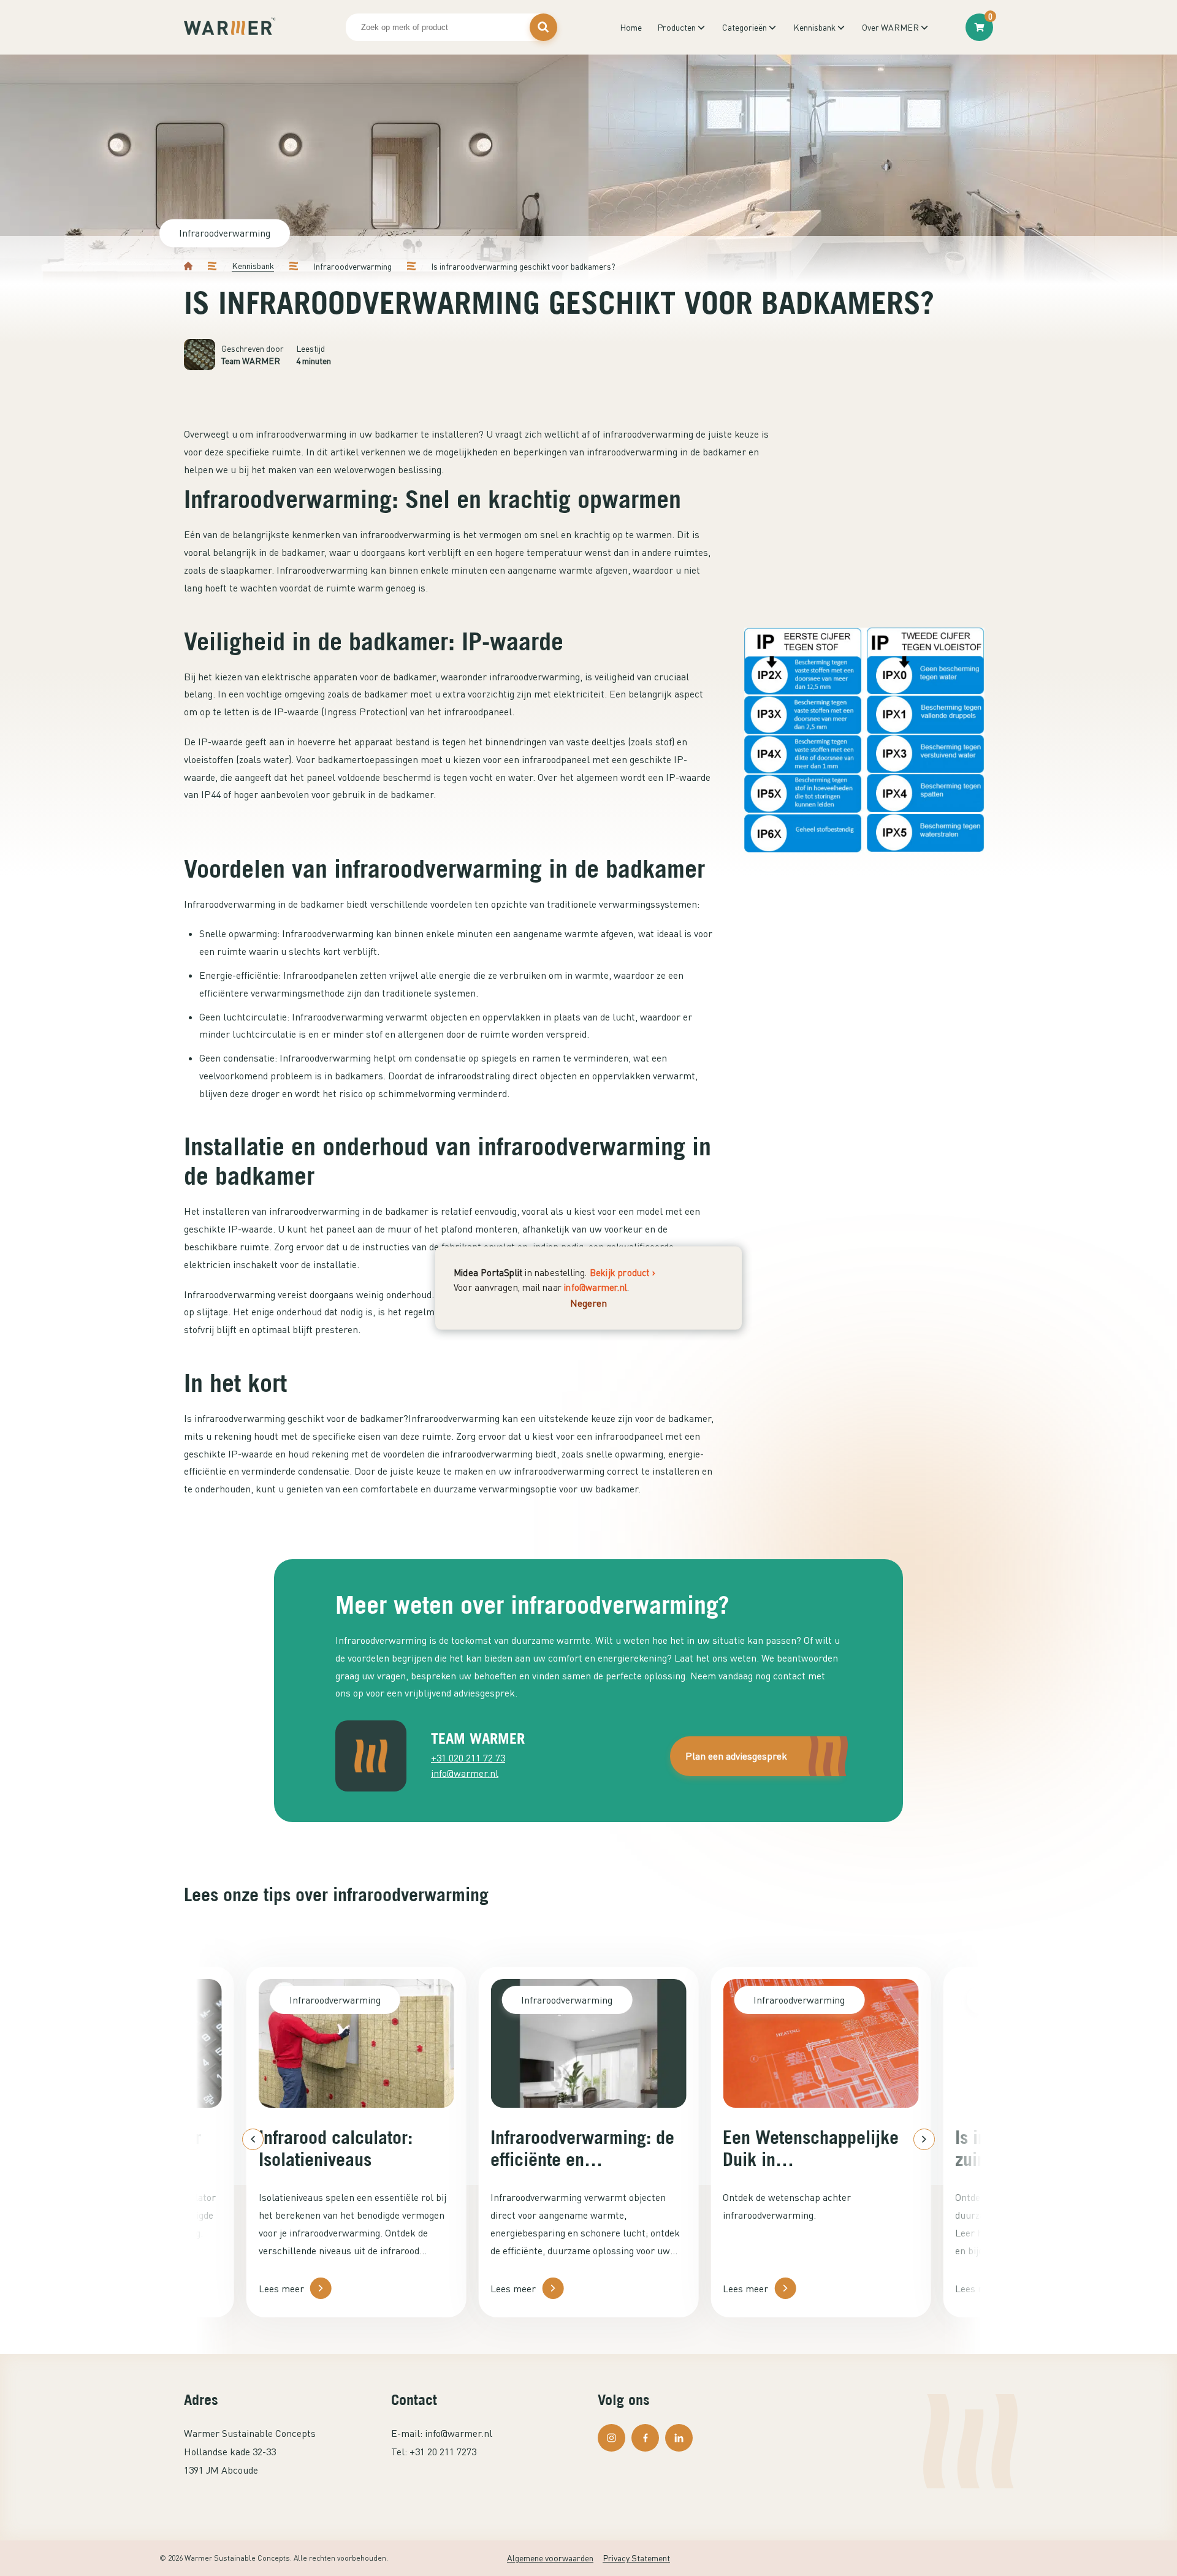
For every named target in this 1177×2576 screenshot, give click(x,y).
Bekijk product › (623, 1272)
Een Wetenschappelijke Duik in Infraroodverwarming (811, 2148)
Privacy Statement (636, 2558)
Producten (676, 27)
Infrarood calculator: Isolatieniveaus (336, 2148)
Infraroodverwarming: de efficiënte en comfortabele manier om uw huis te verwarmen (582, 2148)
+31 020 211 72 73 (468, 1758)
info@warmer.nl (596, 1286)
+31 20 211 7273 (443, 2452)
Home (631, 27)
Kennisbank (253, 266)
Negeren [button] (588, 1302)
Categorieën (745, 27)
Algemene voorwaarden (550, 2558)
